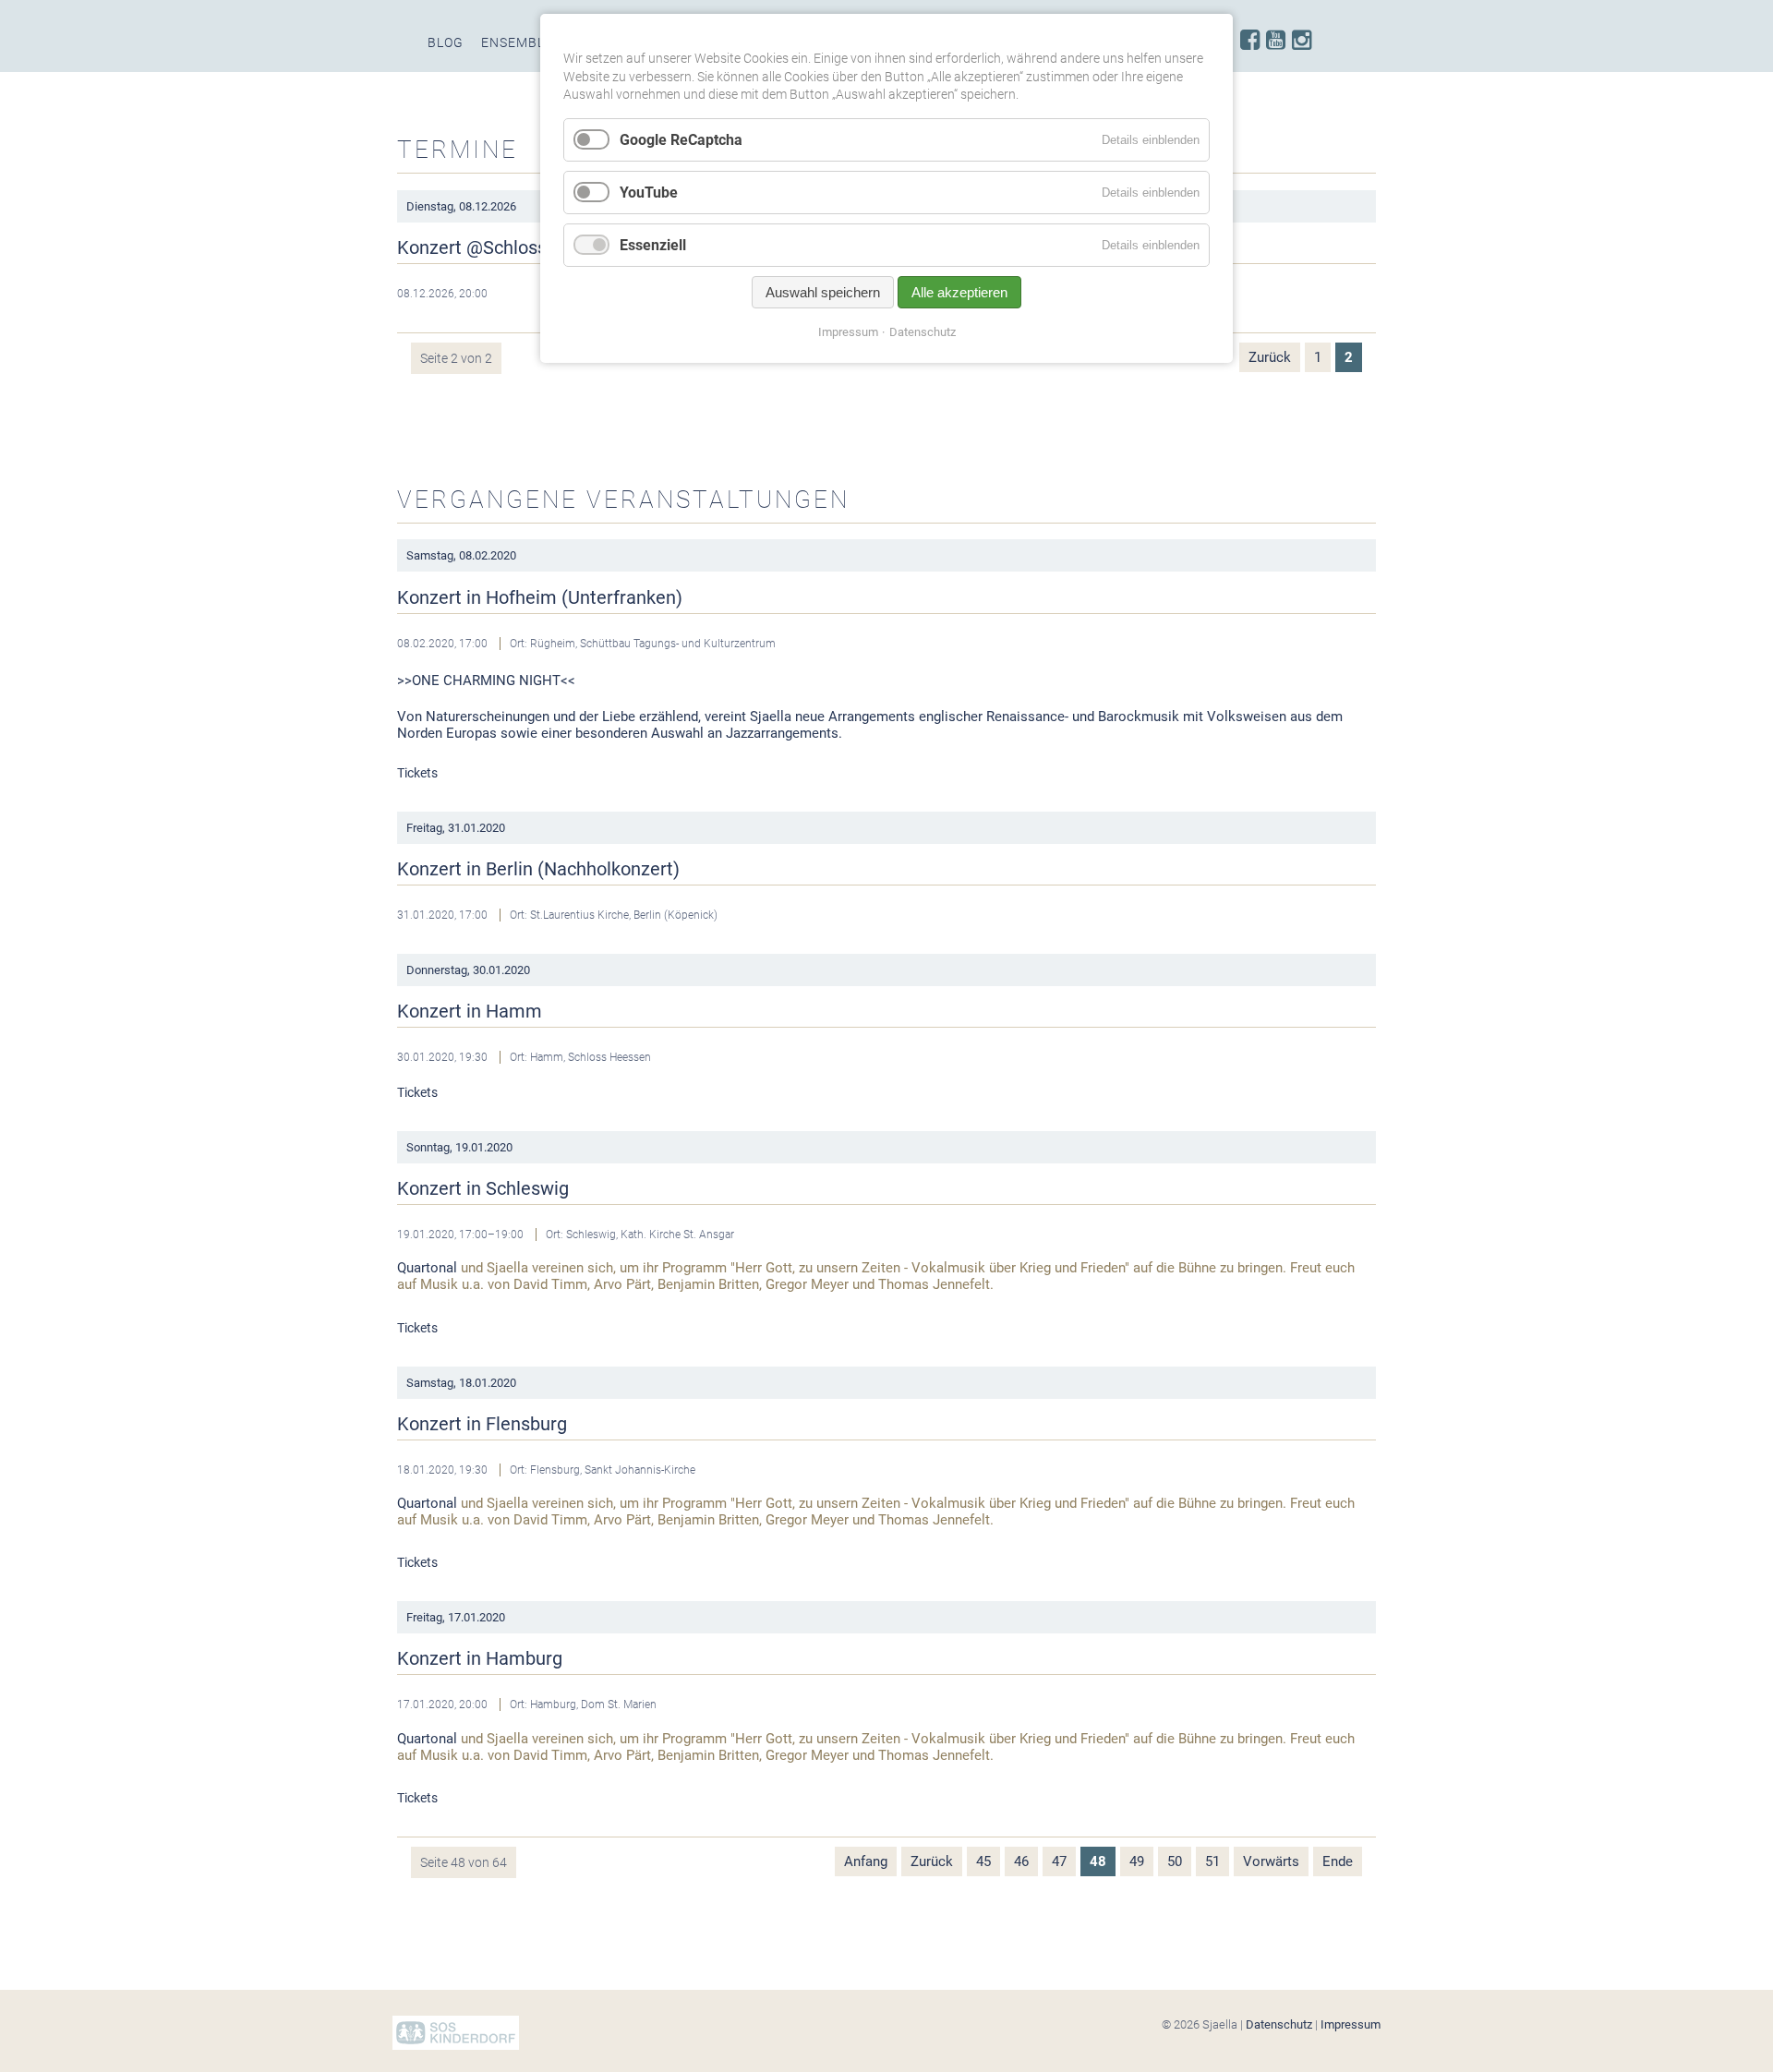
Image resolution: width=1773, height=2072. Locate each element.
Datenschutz (1279, 2024)
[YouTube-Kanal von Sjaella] (1276, 40)
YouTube (649, 193)
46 (1021, 1861)
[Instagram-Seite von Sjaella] (1302, 40)
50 (1175, 1861)
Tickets (417, 773)
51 (1212, 1861)
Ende (1338, 1861)
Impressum (1351, 2024)
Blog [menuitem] (446, 42)
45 (983, 1861)
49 (1137, 1861)
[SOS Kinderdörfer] (456, 2046)
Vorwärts (1271, 1861)
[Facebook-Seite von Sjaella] (1250, 40)
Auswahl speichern (823, 292)
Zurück (1270, 357)
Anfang (866, 1861)
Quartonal (427, 1268)
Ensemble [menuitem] (517, 42)
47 (1059, 1861)
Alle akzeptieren (959, 292)
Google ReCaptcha (681, 140)
